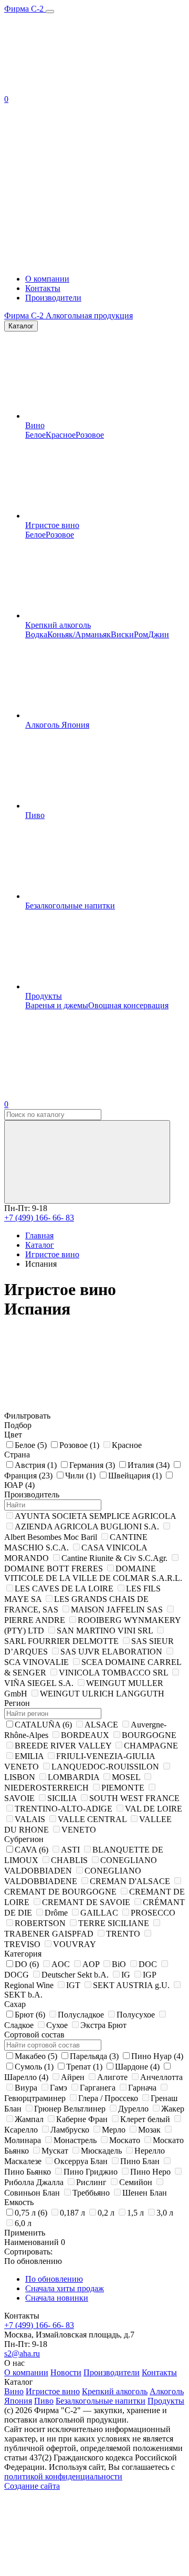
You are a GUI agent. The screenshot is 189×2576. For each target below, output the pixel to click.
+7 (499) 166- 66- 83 (39, 1218)
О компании (47, 279)
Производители (53, 298)
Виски (122, 634)
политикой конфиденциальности (63, 2476)
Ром (141, 634)
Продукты (44, 996)
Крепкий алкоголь (58, 625)
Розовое (90, 435)
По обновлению (54, 2279)
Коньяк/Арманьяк (79, 634)
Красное (61, 435)
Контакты (43, 288)
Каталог (21, 326)
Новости (66, 2372)
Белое (35, 435)
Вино (35, 425)
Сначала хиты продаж (65, 2288)
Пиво (35, 815)
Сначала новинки (57, 2298)
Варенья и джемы (57, 1005)
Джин (159, 634)
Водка (36, 634)
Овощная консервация (128, 1005)
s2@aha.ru (22, 2353)
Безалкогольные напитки (70, 906)
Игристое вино (52, 525)
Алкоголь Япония (57, 725)
